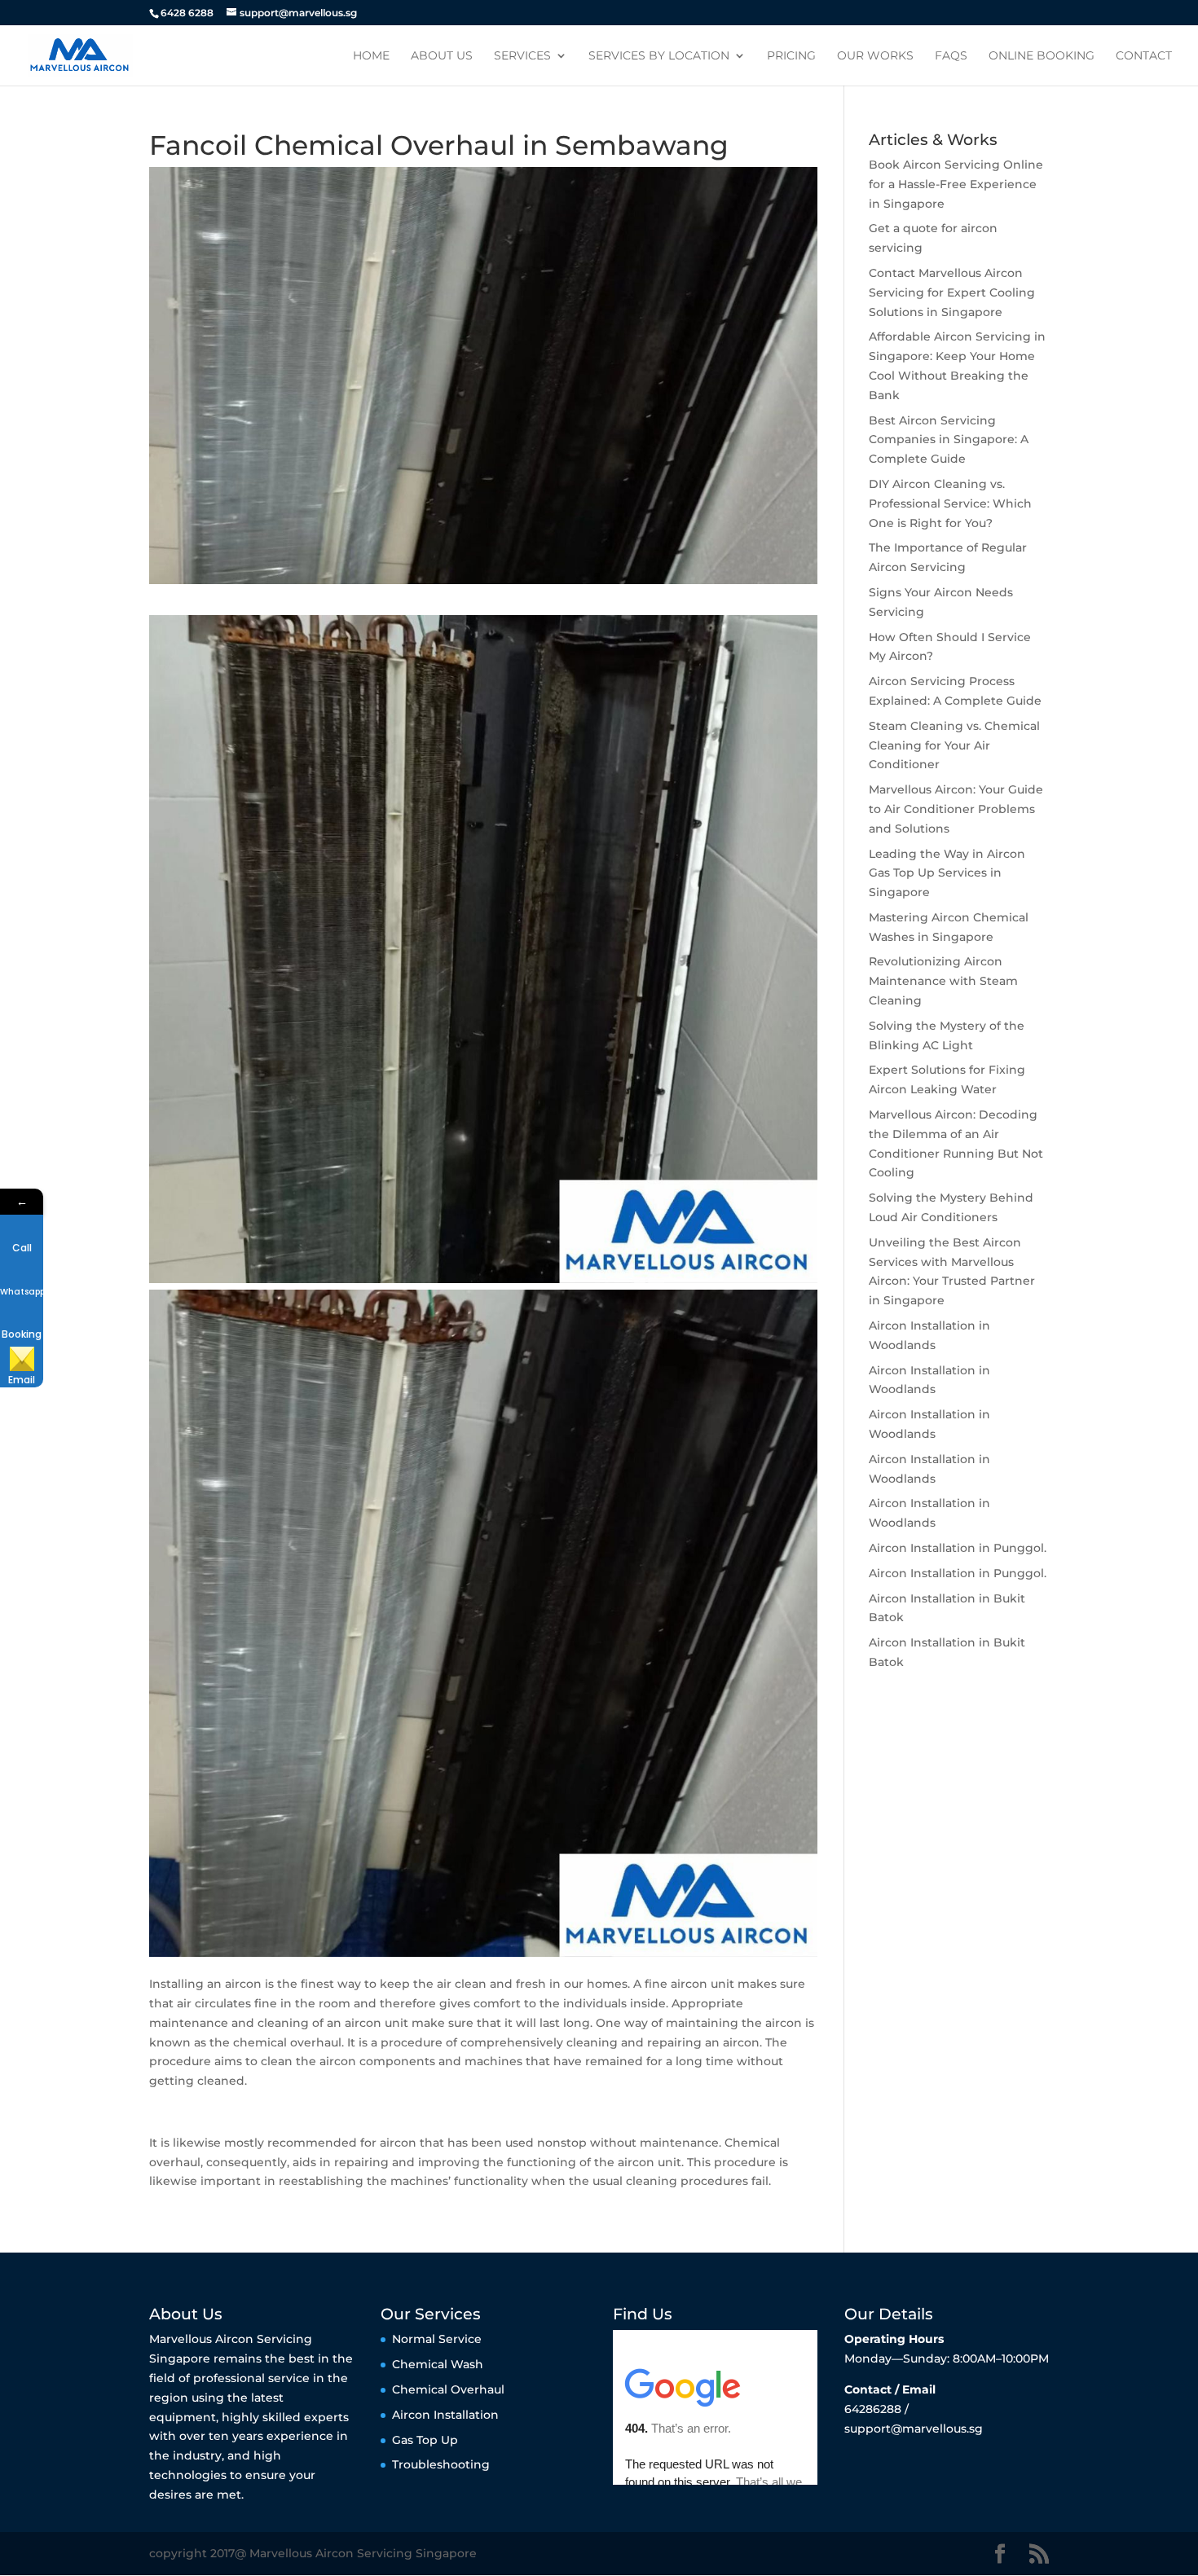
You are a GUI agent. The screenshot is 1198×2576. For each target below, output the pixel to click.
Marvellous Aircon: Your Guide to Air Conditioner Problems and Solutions (956, 809)
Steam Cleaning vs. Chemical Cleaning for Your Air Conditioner (954, 745)
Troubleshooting (441, 2464)
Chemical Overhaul (448, 2389)
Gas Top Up (425, 2440)
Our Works (875, 56)
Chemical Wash (438, 2364)
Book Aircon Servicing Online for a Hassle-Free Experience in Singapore (956, 184)
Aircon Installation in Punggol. (958, 1548)
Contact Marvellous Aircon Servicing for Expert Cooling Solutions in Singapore (952, 292)
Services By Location (659, 56)
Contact (1144, 56)
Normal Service (437, 2339)
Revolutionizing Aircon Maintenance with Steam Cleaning (943, 981)
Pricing (791, 56)
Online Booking (1042, 56)
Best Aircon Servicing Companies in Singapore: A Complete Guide (949, 440)
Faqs (951, 56)
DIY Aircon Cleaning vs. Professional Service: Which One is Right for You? (950, 503)
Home (371, 56)
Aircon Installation (445, 2415)
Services (522, 56)
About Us (442, 56)
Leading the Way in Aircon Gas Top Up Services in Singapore (947, 873)
